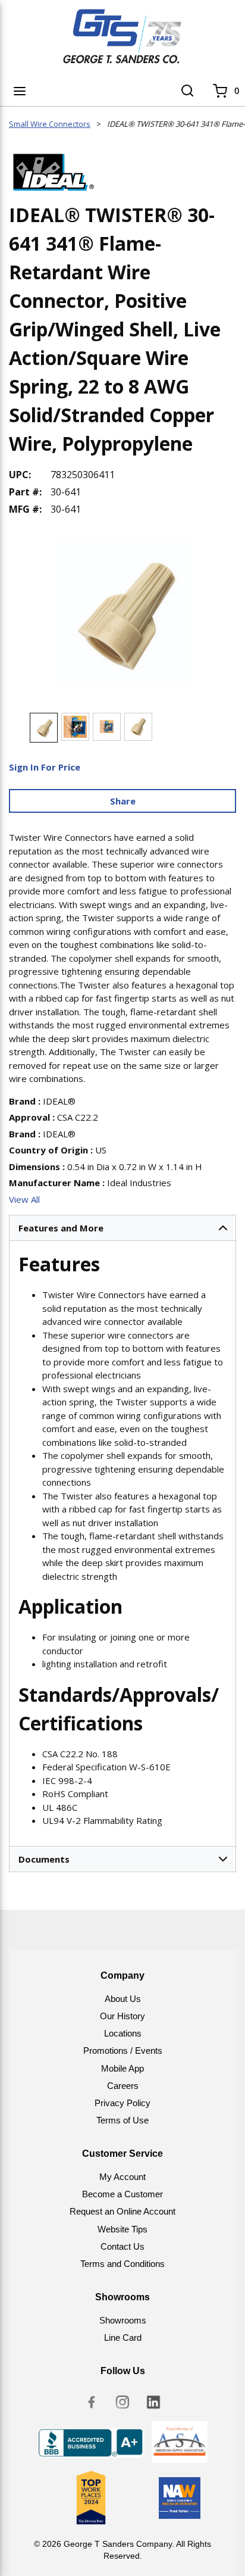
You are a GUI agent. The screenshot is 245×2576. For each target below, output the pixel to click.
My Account (122, 2177)
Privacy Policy (122, 2103)
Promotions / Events (123, 2050)
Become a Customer (122, 2194)
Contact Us (122, 2246)
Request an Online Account (122, 2211)
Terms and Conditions (122, 2264)
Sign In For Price (45, 767)
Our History (122, 2016)
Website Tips (122, 2229)
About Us (123, 1999)
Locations (123, 2033)
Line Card (123, 2338)
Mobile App (122, 2068)
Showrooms (123, 2320)
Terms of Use (122, 2120)
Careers (123, 2086)
